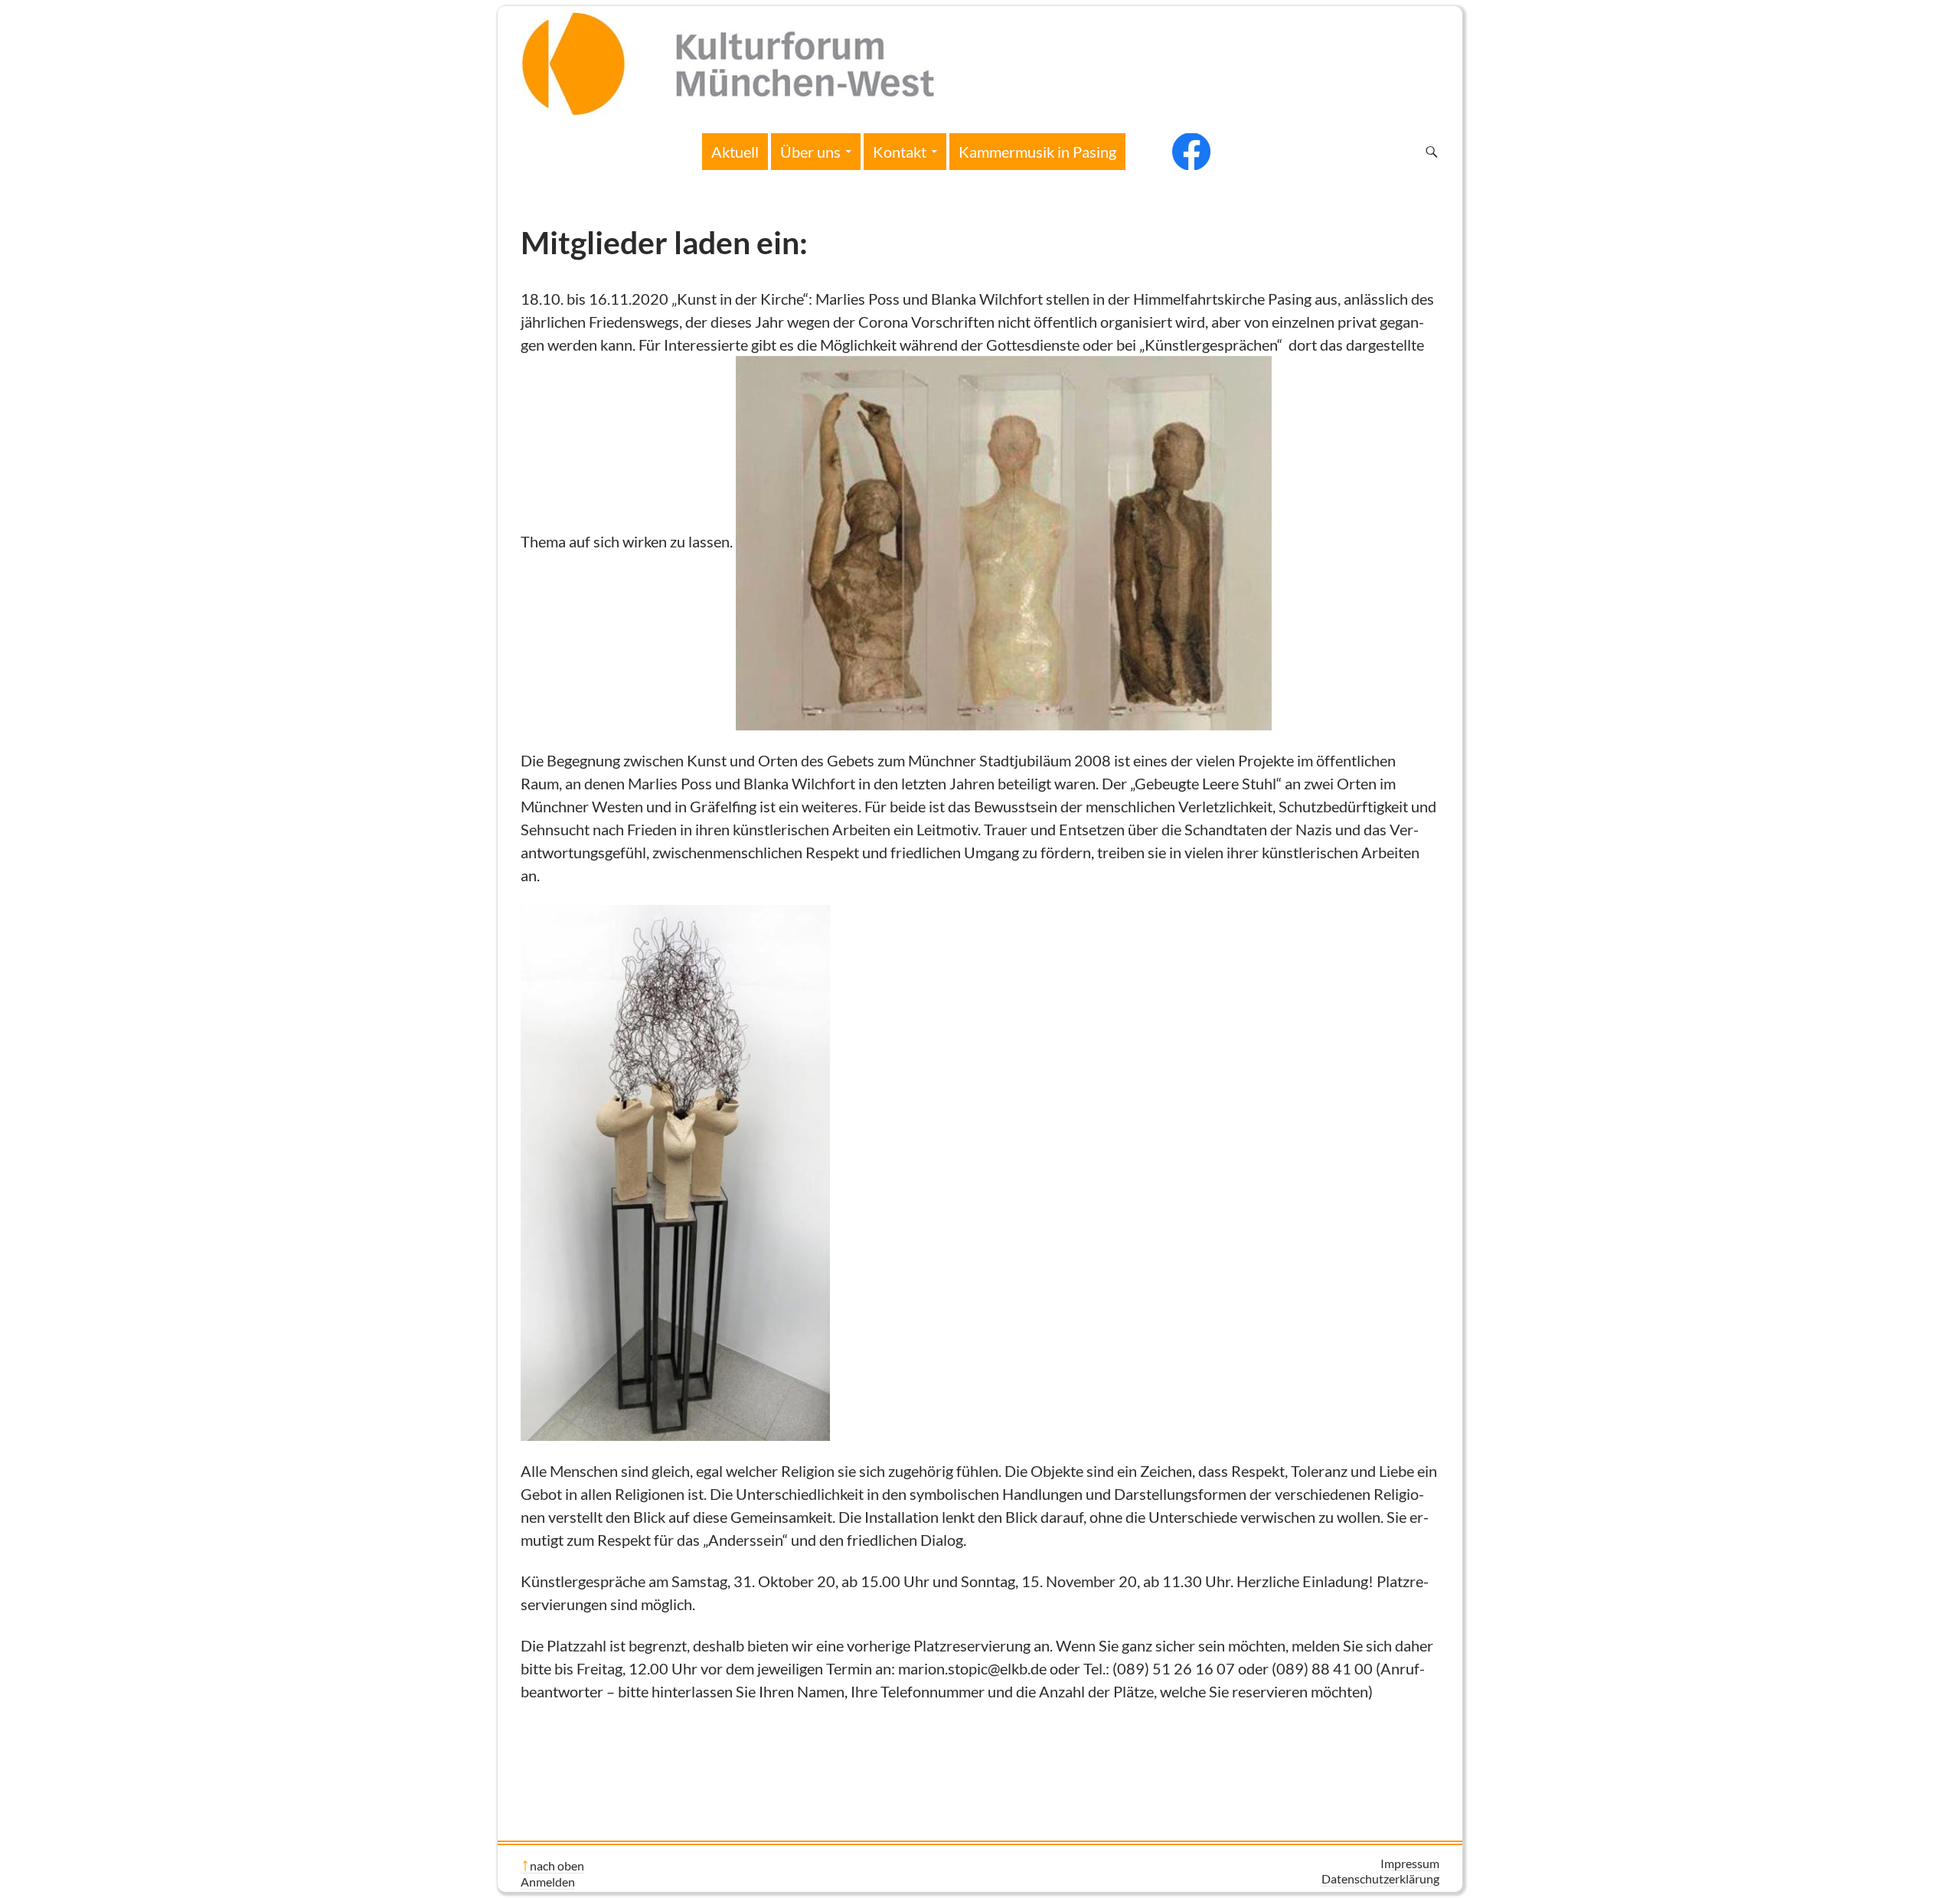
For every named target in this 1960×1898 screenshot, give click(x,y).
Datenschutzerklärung (1380, 1878)
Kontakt (900, 152)
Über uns (810, 152)
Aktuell (735, 152)
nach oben (557, 1865)
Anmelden (548, 1882)
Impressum (1410, 1863)
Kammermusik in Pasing (1037, 152)
